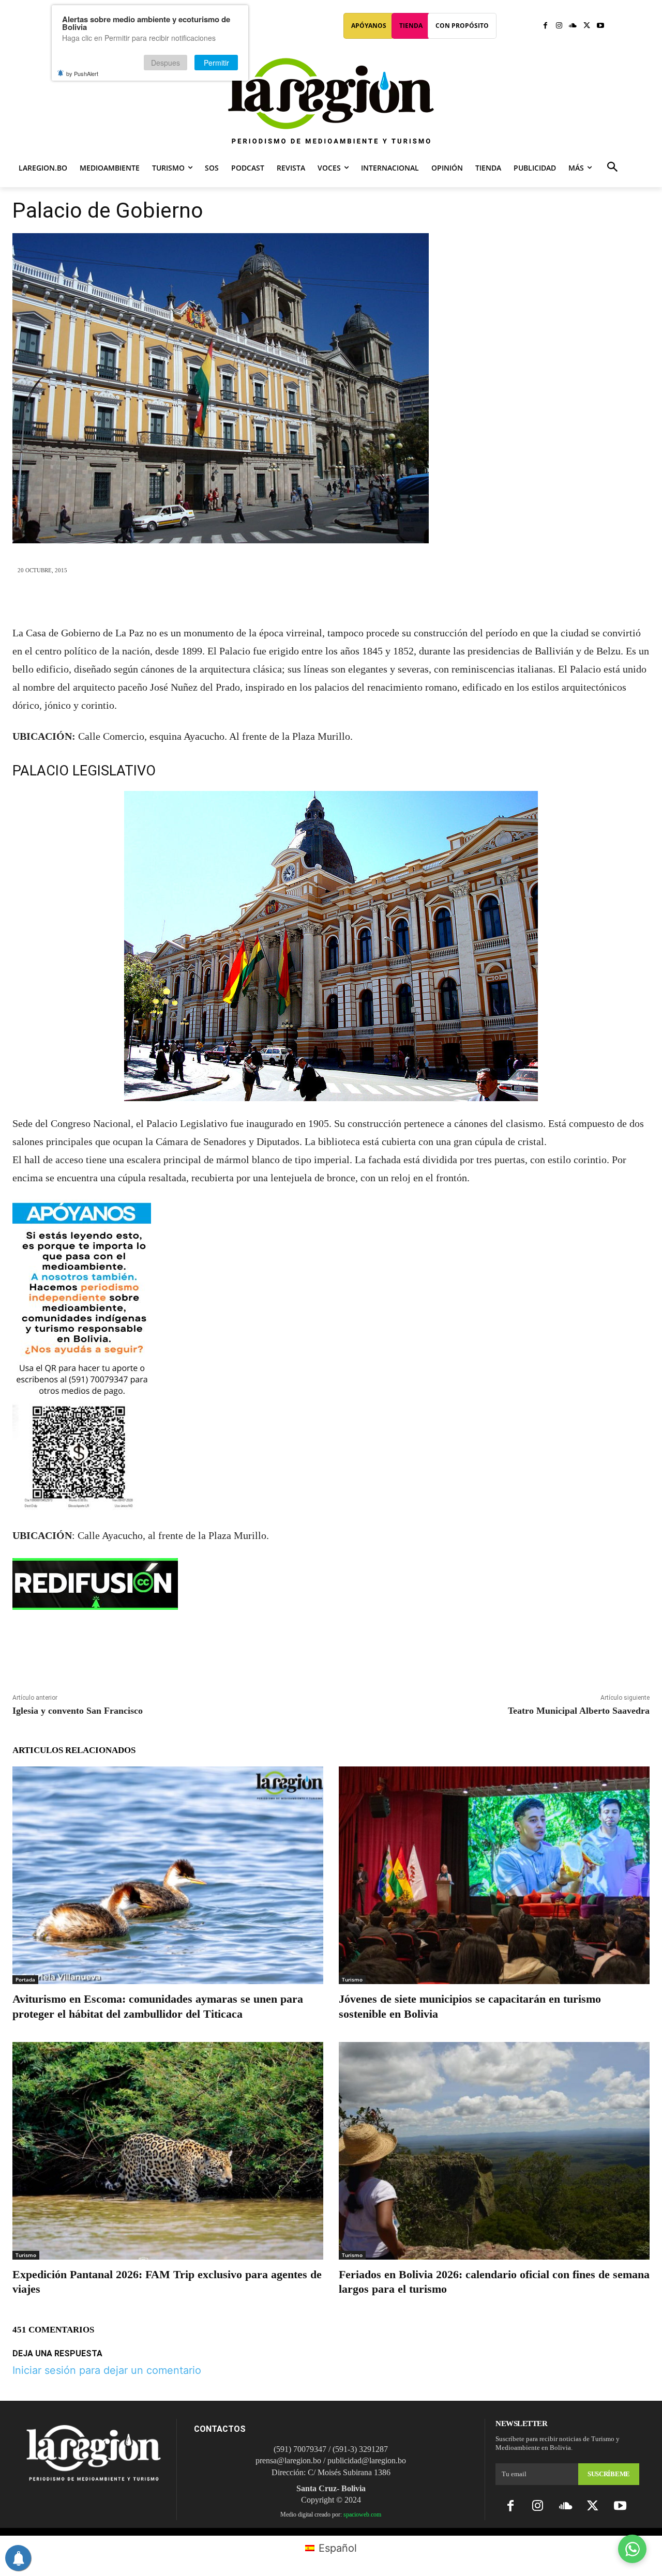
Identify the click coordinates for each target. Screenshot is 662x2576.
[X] (587, 26)
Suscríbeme (609, 2474)
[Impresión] (379, 600)
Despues (165, 63)
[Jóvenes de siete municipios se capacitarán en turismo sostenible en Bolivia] (494, 1875)
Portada (25, 1979)
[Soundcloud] (573, 26)
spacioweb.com (362, 2514)
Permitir (216, 63)
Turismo (352, 1979)
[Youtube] (600, 26)
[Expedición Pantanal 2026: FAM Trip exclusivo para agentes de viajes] (168, 2151)
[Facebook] (545, 26)
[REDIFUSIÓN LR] (331, 1584)
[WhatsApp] (331, 600)
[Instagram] (559, 26)
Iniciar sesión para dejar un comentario (107, 2370)
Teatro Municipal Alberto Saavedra (579, 1711)
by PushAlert (82, 73)
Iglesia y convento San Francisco (78, 1711)
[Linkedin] (355, 600)
